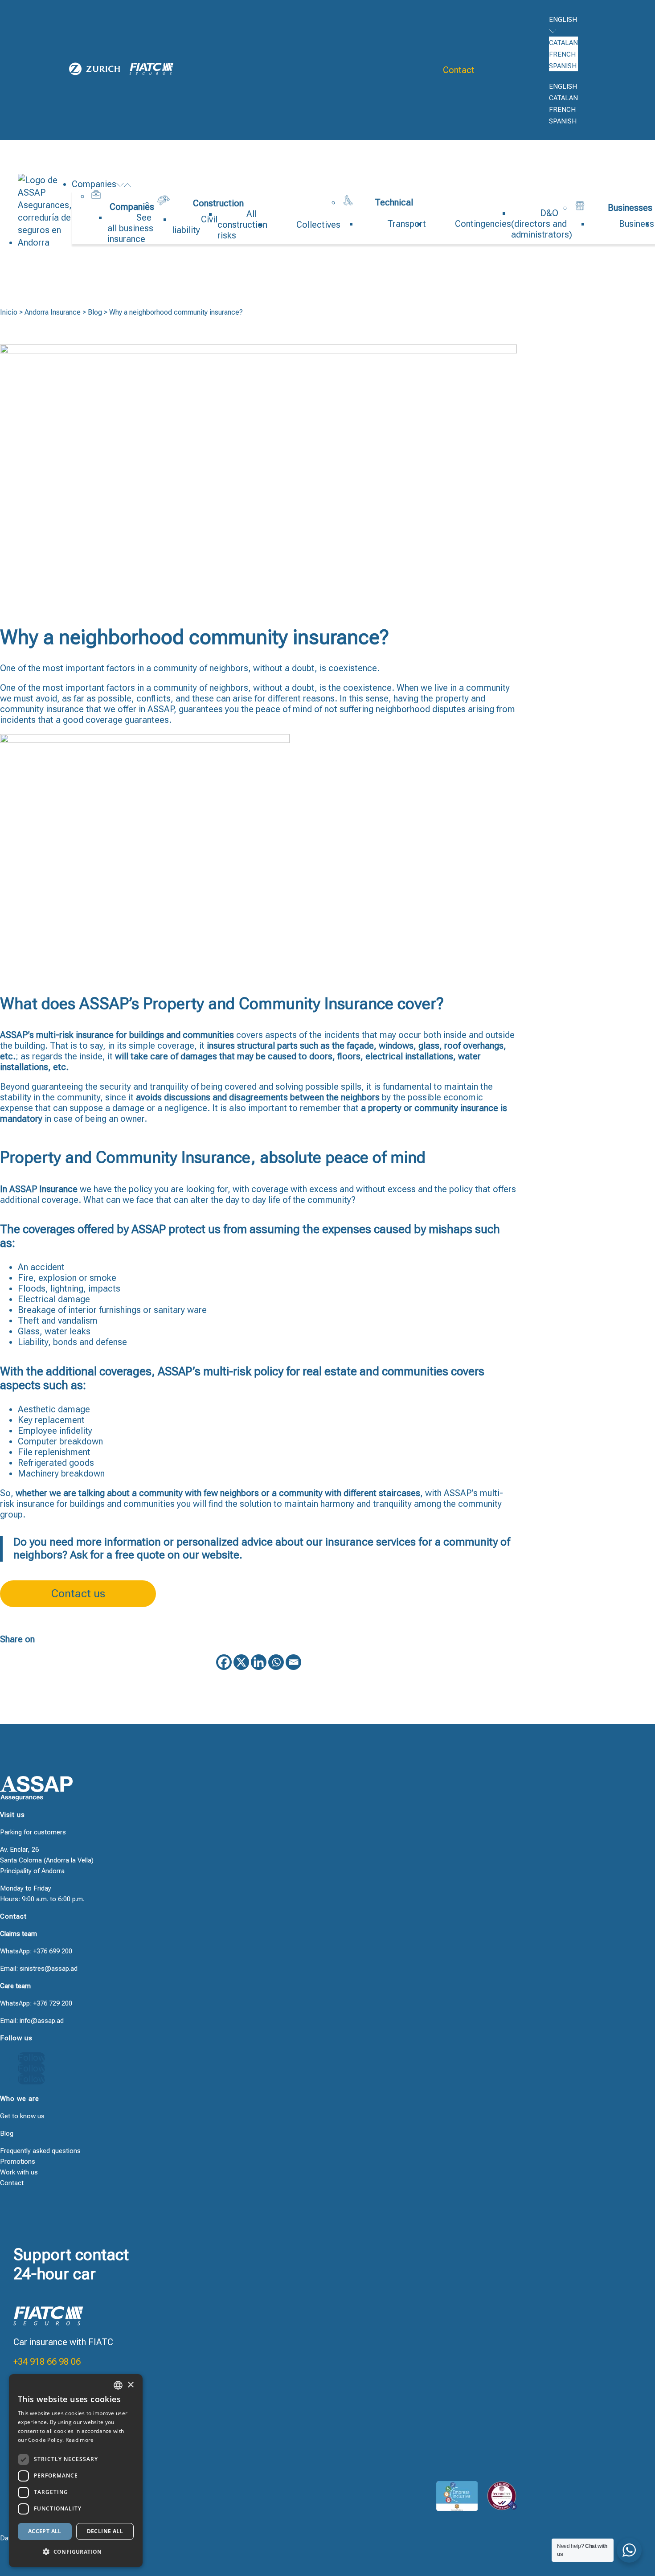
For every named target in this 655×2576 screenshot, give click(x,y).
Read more (80, 2440)
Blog (95, 312)
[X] (241, 1662)
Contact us (78, 1594)
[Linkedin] (259, 1662)
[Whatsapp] (276, 1662)
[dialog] (76, 2471)
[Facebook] (224, 1662)
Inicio (9, 312)
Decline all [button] (105, 2531)
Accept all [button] (45, 2531)
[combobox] (118, 2385)
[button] (76, 2552)
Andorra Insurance (53, 312)
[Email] (293, 1662)
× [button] (130, 2385)
